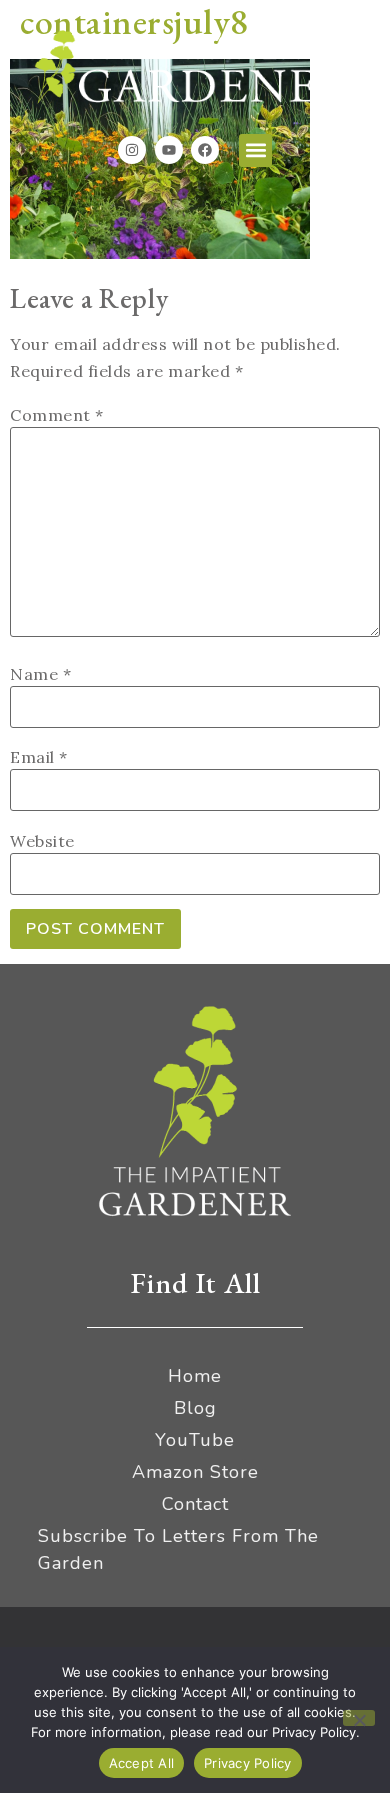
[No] (359, 1718)
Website (42, 841)
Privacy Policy (248, 1763)
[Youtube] (169, 150)
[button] (255, 150)
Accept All (142, 1763)
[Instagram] (132, 150)
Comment (57, 415)
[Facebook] (205, 150)
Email (39, 757)
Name (40, 674)
